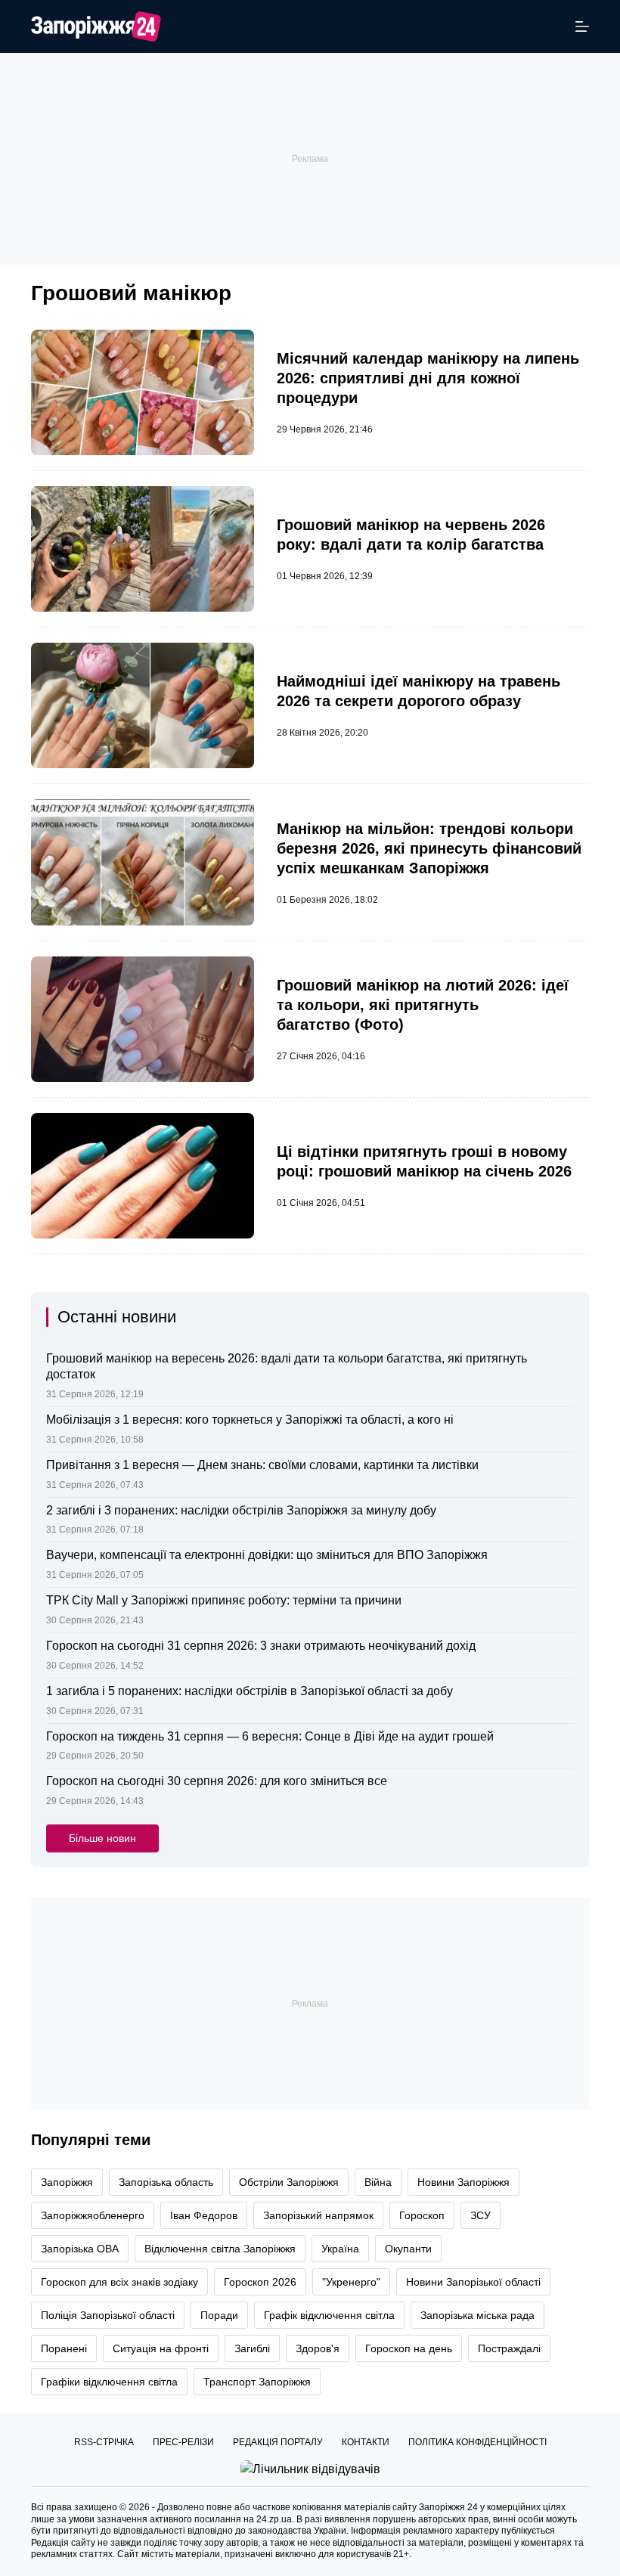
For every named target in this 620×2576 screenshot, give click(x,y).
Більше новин (102, 1838)
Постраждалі (509, 2348)
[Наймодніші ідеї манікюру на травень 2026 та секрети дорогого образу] (143, 705)
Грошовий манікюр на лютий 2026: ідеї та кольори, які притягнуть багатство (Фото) (423, 1005)
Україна (340, 2249)
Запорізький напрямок (318, 2215)
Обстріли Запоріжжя (289, 2182)
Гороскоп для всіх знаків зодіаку (119, 2282)
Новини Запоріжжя (463, 2182)
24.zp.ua (274, 2519)
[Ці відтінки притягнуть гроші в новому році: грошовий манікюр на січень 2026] (143, 1176)
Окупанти (408, 2249)
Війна (378, 2182)
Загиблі (252, 2348)
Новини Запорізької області (473, 2282)
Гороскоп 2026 (260, 2282)
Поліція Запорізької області (108, 2315)
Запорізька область (166, 2182)
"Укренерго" (351, 2282)
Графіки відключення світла (109, 2382)
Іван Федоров (204, 2215)
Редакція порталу (278, 2442)
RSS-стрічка (104, 2442)
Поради (219, 2315)
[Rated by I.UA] (310, 2468)
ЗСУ (480, 2215)
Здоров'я (318, 2348)
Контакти (366, 2442)
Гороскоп (422, 2215)
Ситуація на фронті (161, 2348)
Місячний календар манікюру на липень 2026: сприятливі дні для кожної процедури (428, 378)
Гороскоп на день (409, 2348)
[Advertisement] (310, 159)
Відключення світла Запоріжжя (220, 2249)
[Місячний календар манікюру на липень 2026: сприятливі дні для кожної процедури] (143, 392)
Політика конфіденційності (477, 2442)
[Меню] (582, 26)
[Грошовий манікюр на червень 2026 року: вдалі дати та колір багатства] (143, 549)
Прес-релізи (183, 2442)
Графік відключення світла (329, 2315)
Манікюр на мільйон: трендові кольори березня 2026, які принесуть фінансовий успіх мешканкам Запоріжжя (429, 848)
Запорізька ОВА (80, 2249)
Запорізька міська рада (477, 2315)
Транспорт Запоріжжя (257, 2382)
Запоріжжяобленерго (93, 2215)
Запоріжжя (67, 2182)
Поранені (64, 2348)
